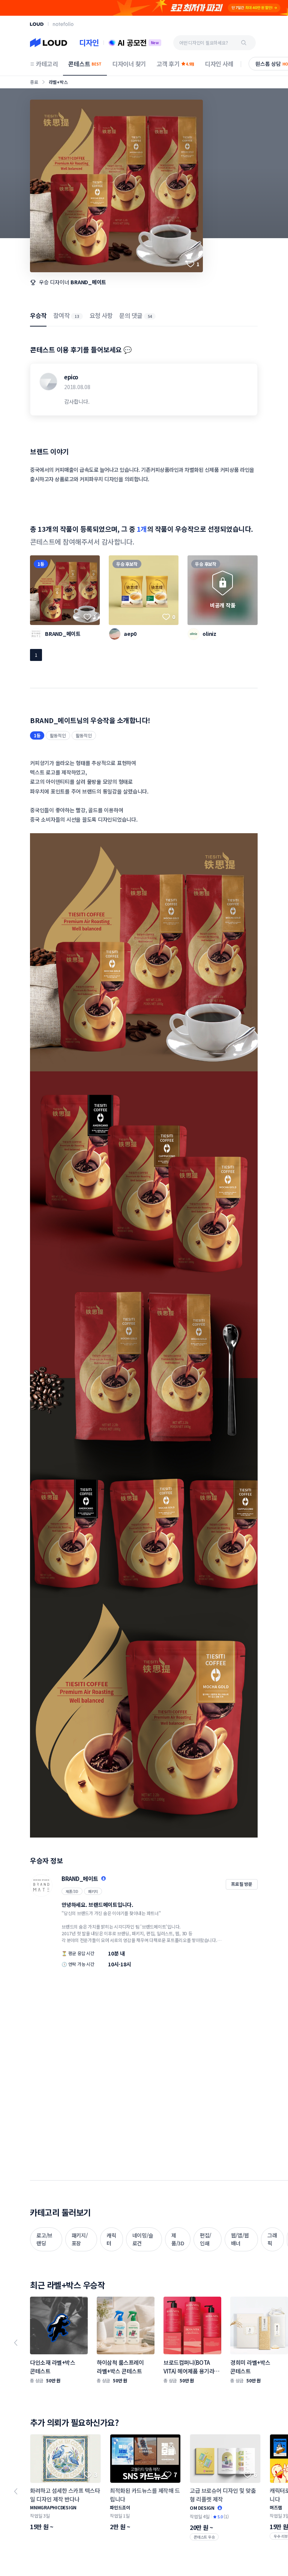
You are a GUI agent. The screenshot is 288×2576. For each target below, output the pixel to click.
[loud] (37, 24)
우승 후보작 (127, 564)
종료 (34, 82)
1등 (41, 564)
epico (71, 377)
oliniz (209, 634)
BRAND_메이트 (88, 282)
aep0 (130, 634)
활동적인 (58, 735)
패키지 (93, 1891)
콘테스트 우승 (204, 2537)
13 (77, 316)
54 (150, 316)
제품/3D (72, 1891)
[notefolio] (63, 24)
